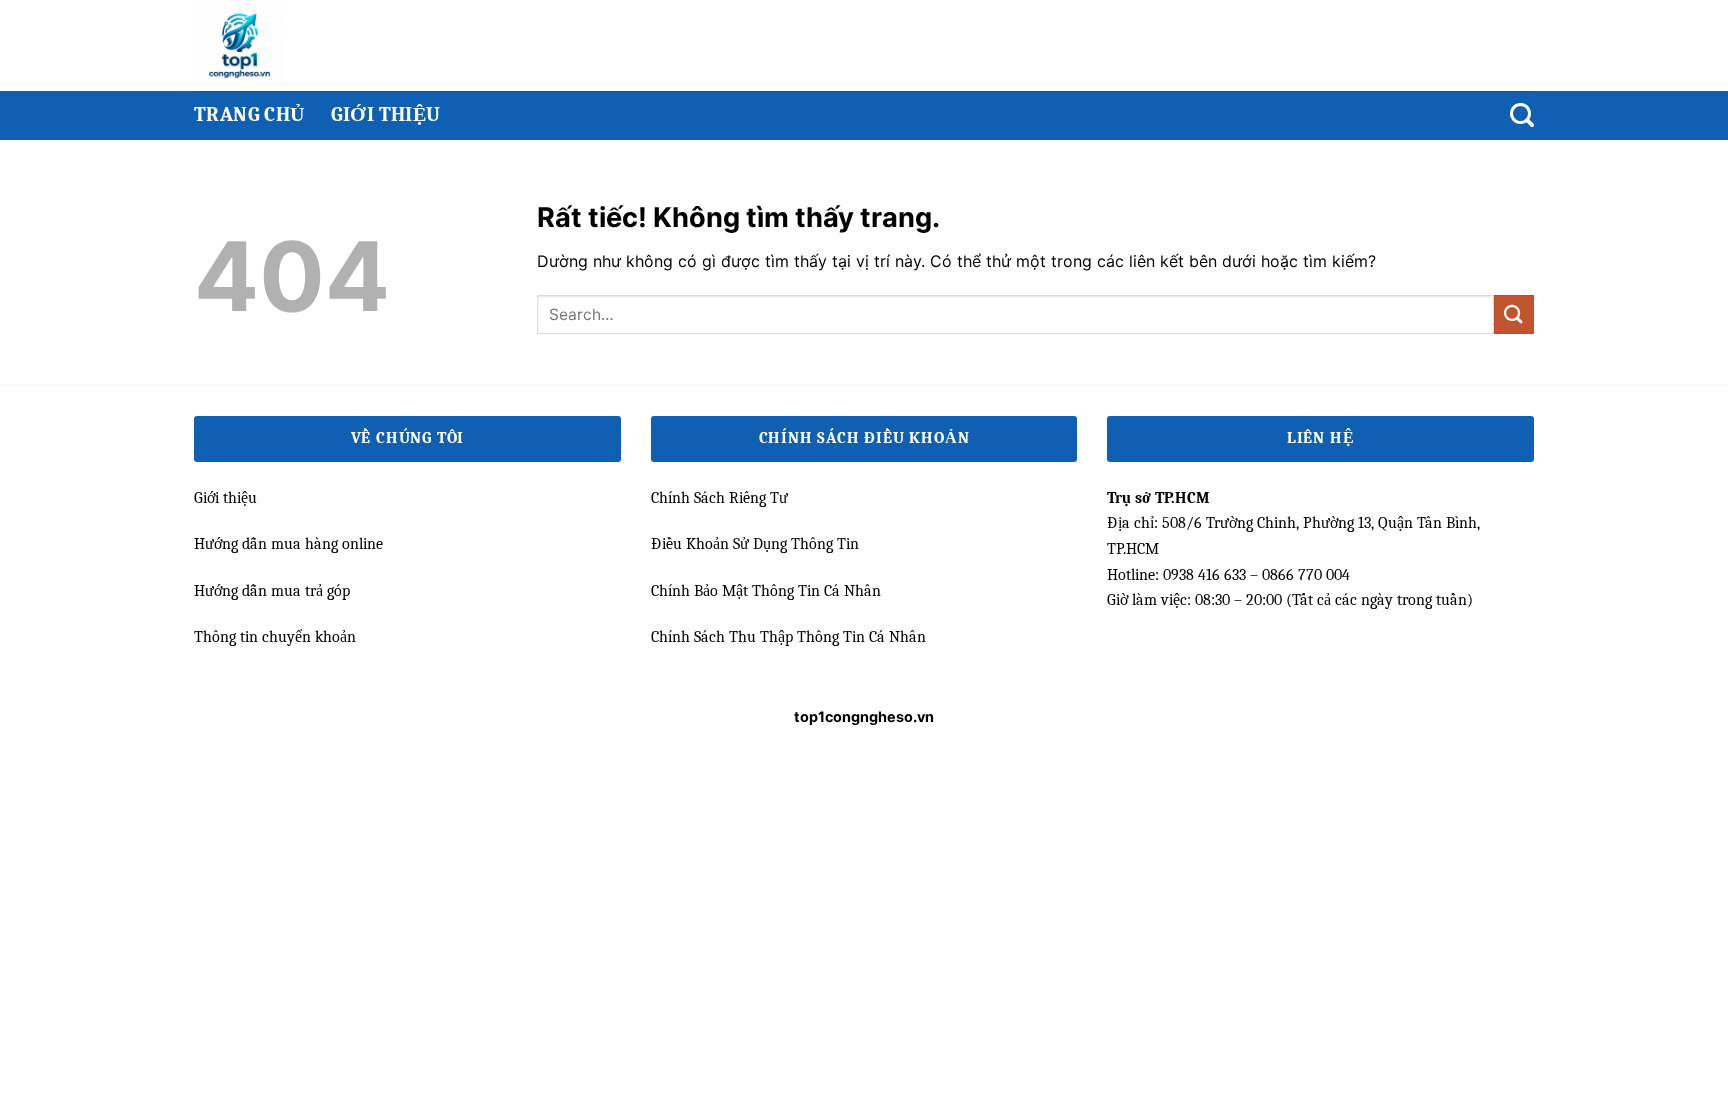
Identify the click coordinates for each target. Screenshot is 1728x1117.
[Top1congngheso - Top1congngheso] (277, 45)
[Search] (1522, 115)
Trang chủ (249, 114)
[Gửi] (1514, 314)
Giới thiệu (386, 114)
